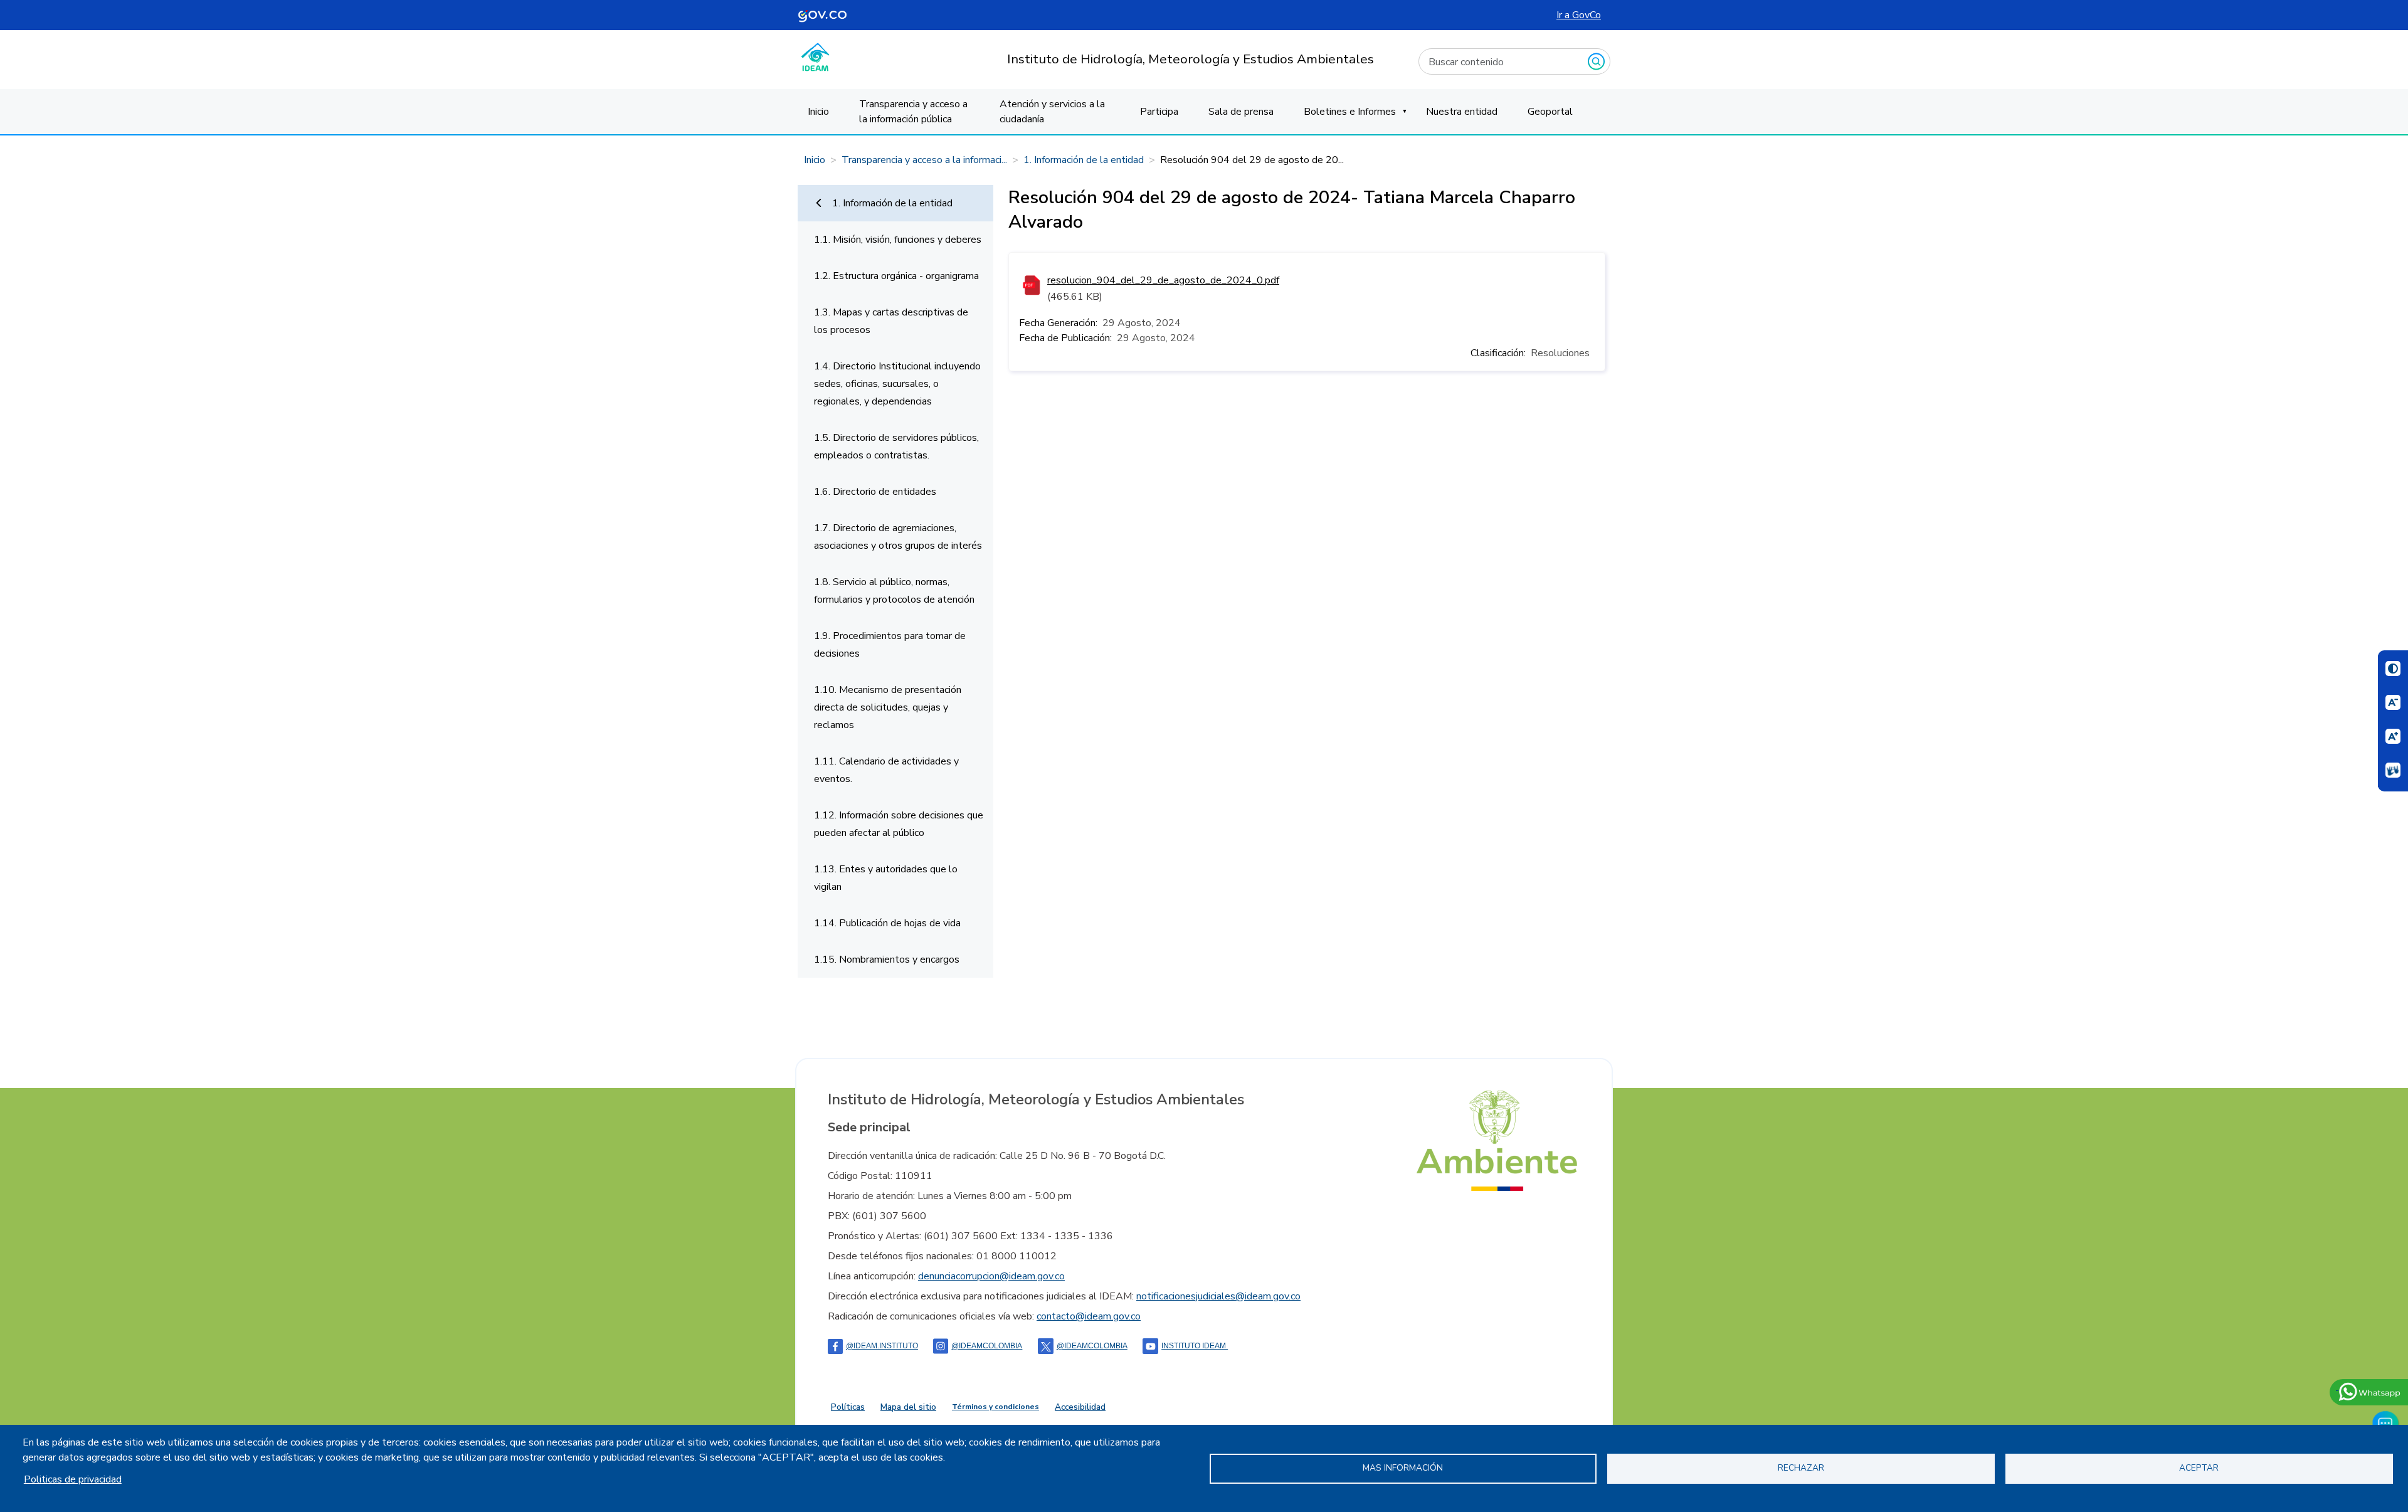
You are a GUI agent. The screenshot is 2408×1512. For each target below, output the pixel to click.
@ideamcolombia (1092, 1346)
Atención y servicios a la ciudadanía (1052, 112)
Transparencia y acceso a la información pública (913, 112)
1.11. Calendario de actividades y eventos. (886, 770)
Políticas (848, 1407)
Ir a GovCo (1579, 15)
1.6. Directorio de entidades (875, 492)
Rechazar (1801, 1468)
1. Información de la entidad (1084, 160)
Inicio (818, 112)
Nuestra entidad (1462, 112)
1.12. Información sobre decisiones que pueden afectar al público (899, 824)
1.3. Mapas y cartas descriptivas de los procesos (891, 321)
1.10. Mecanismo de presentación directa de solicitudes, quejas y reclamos (888, 707)
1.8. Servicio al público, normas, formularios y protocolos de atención (894, 591)
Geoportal (1550, 112)
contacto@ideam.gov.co (1089, 1316)
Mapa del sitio (908, 1407)
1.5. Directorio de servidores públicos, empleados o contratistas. (896, 447)
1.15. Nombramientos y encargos (887, 960)
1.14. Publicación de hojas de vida (887, 923)
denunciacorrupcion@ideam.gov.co (991, 1276)
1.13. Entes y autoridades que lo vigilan (886, 878)
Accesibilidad (1080, 1407)
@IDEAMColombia (987, 1346)
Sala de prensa (1241, 112)
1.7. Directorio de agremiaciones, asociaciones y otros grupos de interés (898, 537)
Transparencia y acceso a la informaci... (924, 160)
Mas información (1403, 1468)
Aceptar (2199, 1468)
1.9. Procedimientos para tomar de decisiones (890, 645)
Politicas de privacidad (73, 1479)
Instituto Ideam (1195, 1346)
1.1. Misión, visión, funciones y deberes (898, 240)
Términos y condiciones (995, 1407)
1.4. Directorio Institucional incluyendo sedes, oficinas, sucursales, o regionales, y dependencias (897, 384)
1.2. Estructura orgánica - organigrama (896, 276)
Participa (1159, 112)
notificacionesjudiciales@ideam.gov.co (1218, 1296)
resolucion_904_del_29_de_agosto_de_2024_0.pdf (1163, 280)
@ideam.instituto (882, 1346)
